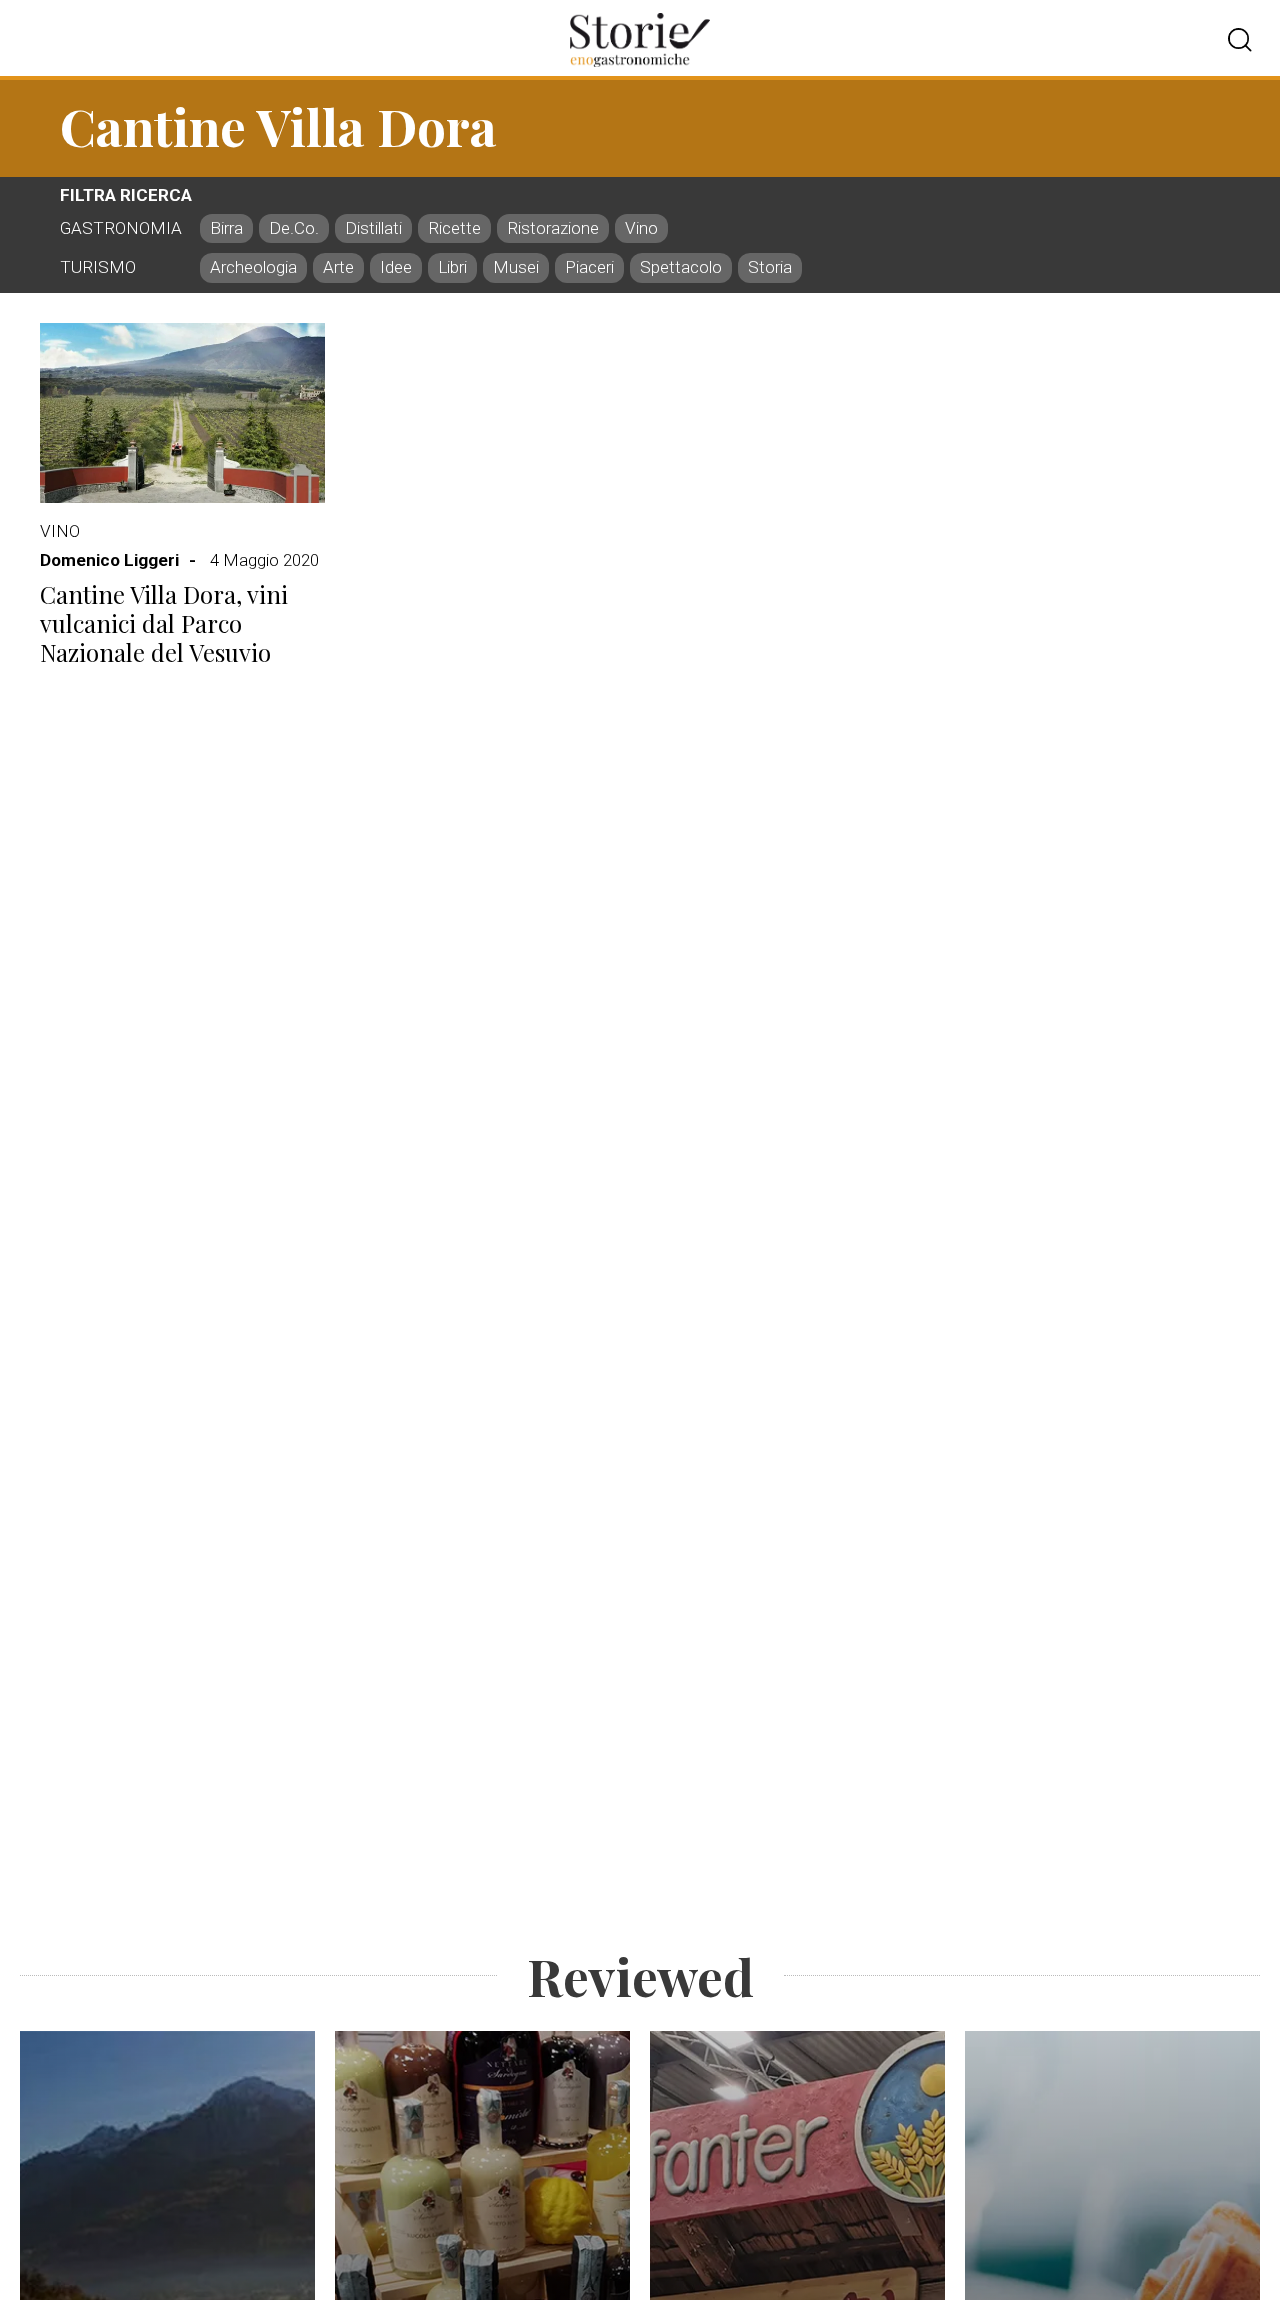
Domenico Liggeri (109, 560)
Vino (60, 531)
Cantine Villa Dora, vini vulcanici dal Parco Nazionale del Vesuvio (164, 623)
